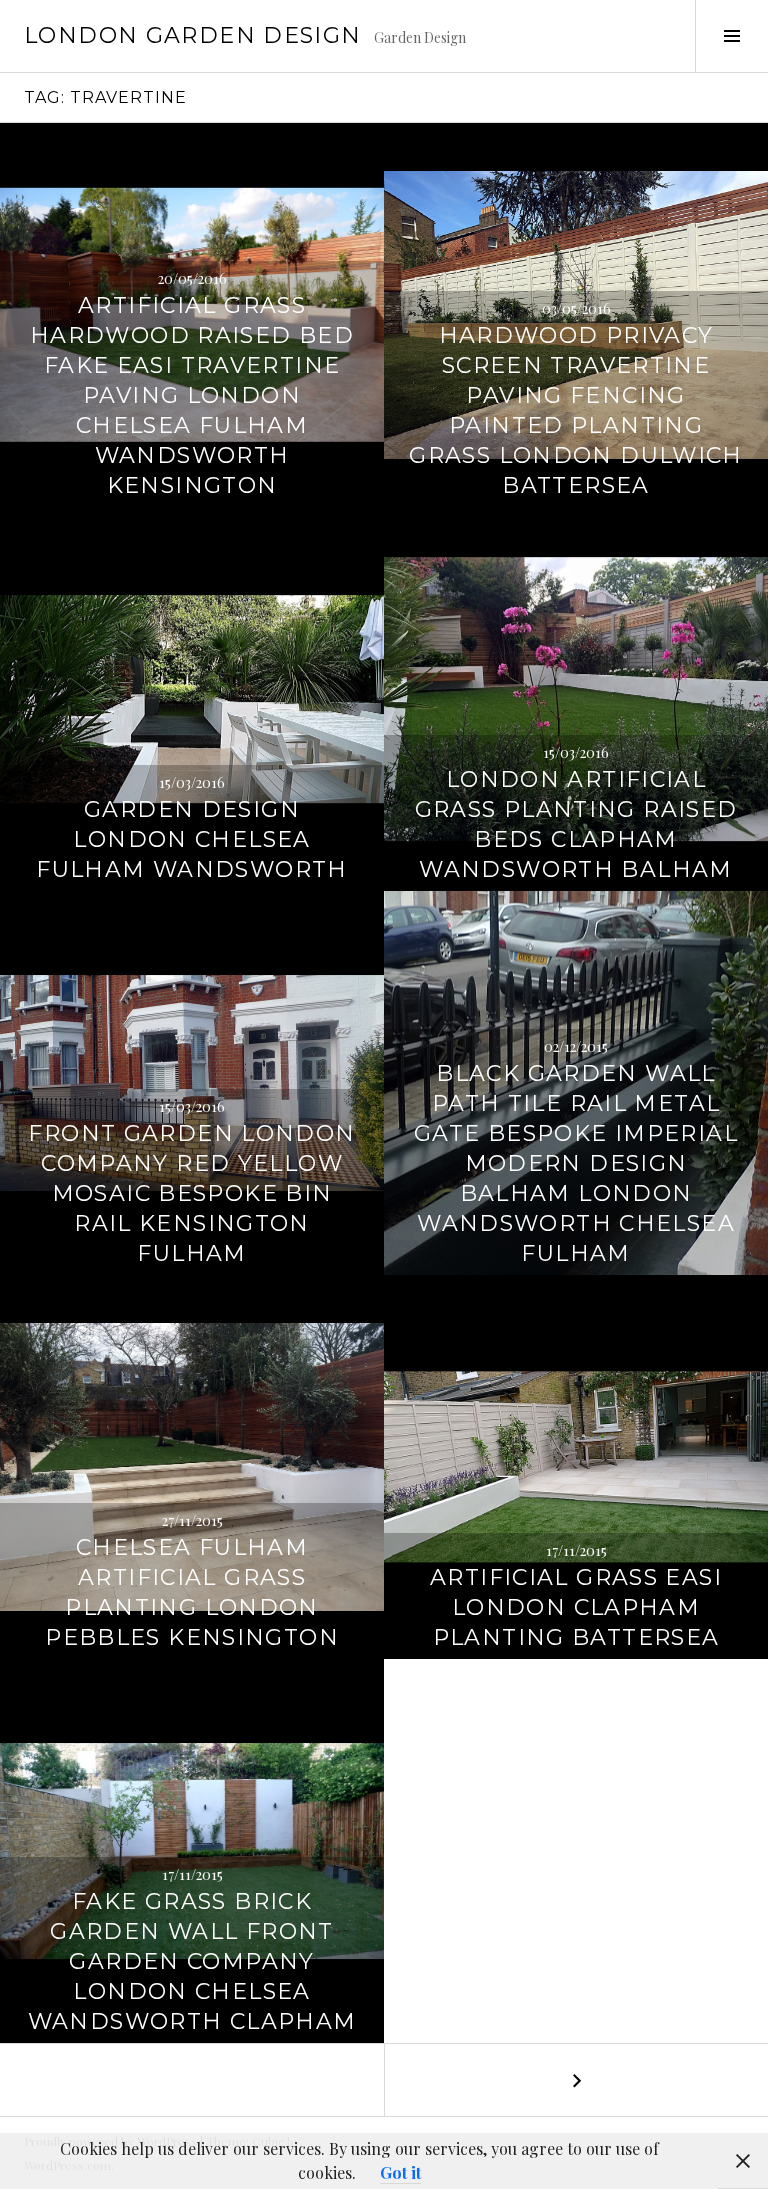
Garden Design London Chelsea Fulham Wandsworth (191, 839)
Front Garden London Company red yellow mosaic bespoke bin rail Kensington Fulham (191, 1193)
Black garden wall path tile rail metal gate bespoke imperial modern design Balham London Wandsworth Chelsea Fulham (576, 1163)
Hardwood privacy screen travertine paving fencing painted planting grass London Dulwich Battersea (576, 410)
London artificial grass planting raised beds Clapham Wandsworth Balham (576, 824)
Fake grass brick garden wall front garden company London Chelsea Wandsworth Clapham (192, 1961)
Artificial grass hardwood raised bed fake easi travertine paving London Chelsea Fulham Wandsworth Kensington (192, 395)
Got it (400, 2172)
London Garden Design (193, 35)
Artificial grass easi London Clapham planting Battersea (576, 1607)
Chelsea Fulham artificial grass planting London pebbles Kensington (192, 1592)
